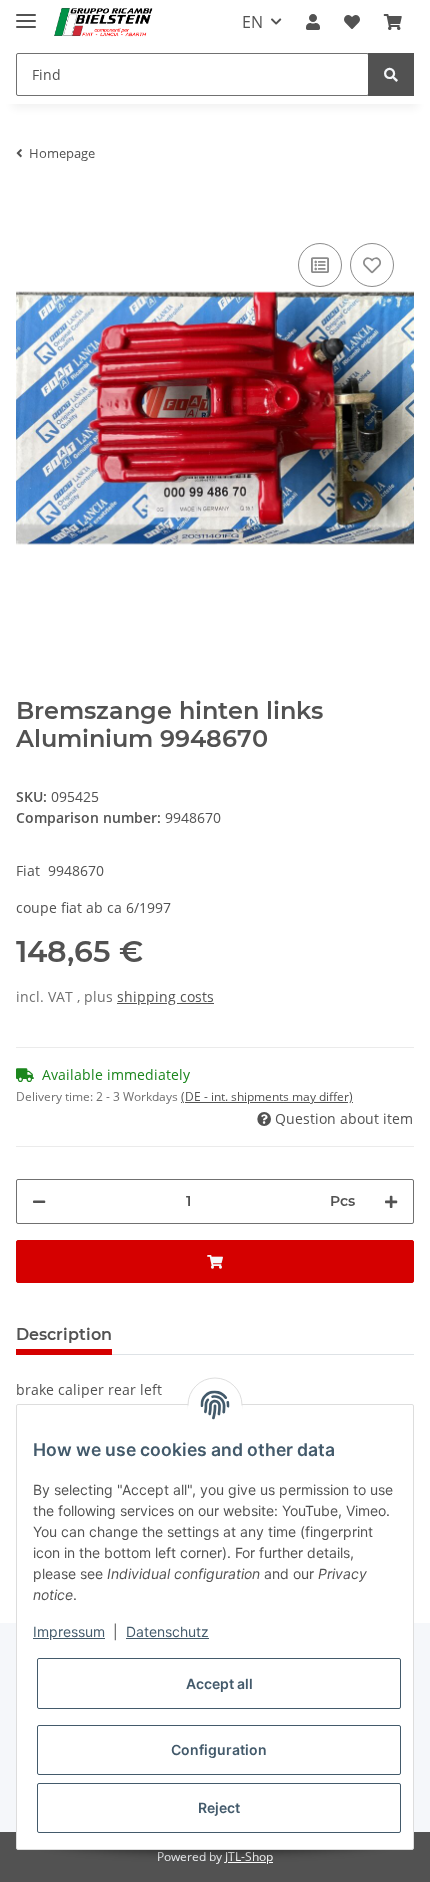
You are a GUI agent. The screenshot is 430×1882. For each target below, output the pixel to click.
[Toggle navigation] (26, 12)
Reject (219, 1807)
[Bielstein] (106, 22)
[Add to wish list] (372, 265)
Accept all (219, 1683)
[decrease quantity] (39, 1201)
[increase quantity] (391, 1201)
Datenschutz (167, 1631)
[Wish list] (352, 22)
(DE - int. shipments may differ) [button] (267, 1096)
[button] (313, 22)
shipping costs (165, 996)
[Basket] (393, 22)
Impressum (69, 1631)
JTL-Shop (249, 1856)
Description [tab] (64, 1334)
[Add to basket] (32, 208)
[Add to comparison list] (320, 265)
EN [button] (252, 22)
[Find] (391, 74)
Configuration (219, 1749)
